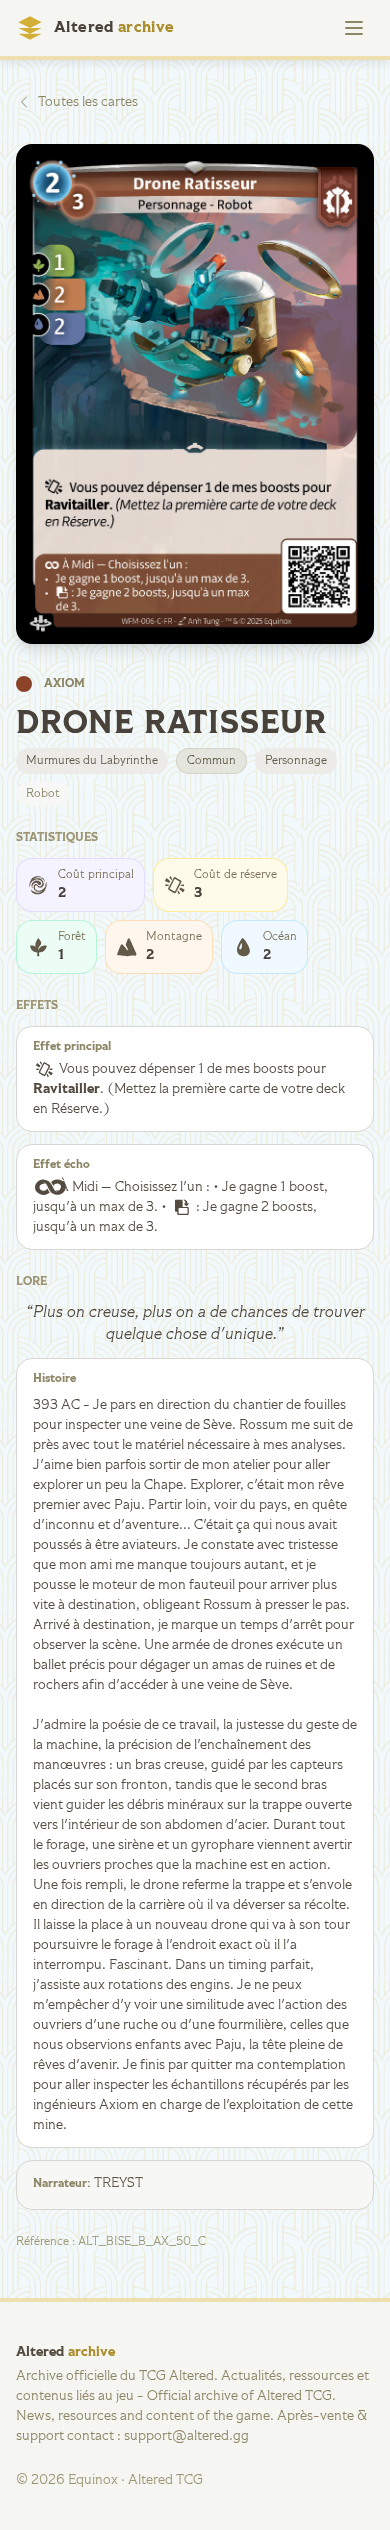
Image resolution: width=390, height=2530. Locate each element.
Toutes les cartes (88, 102)
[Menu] (354, 28)
